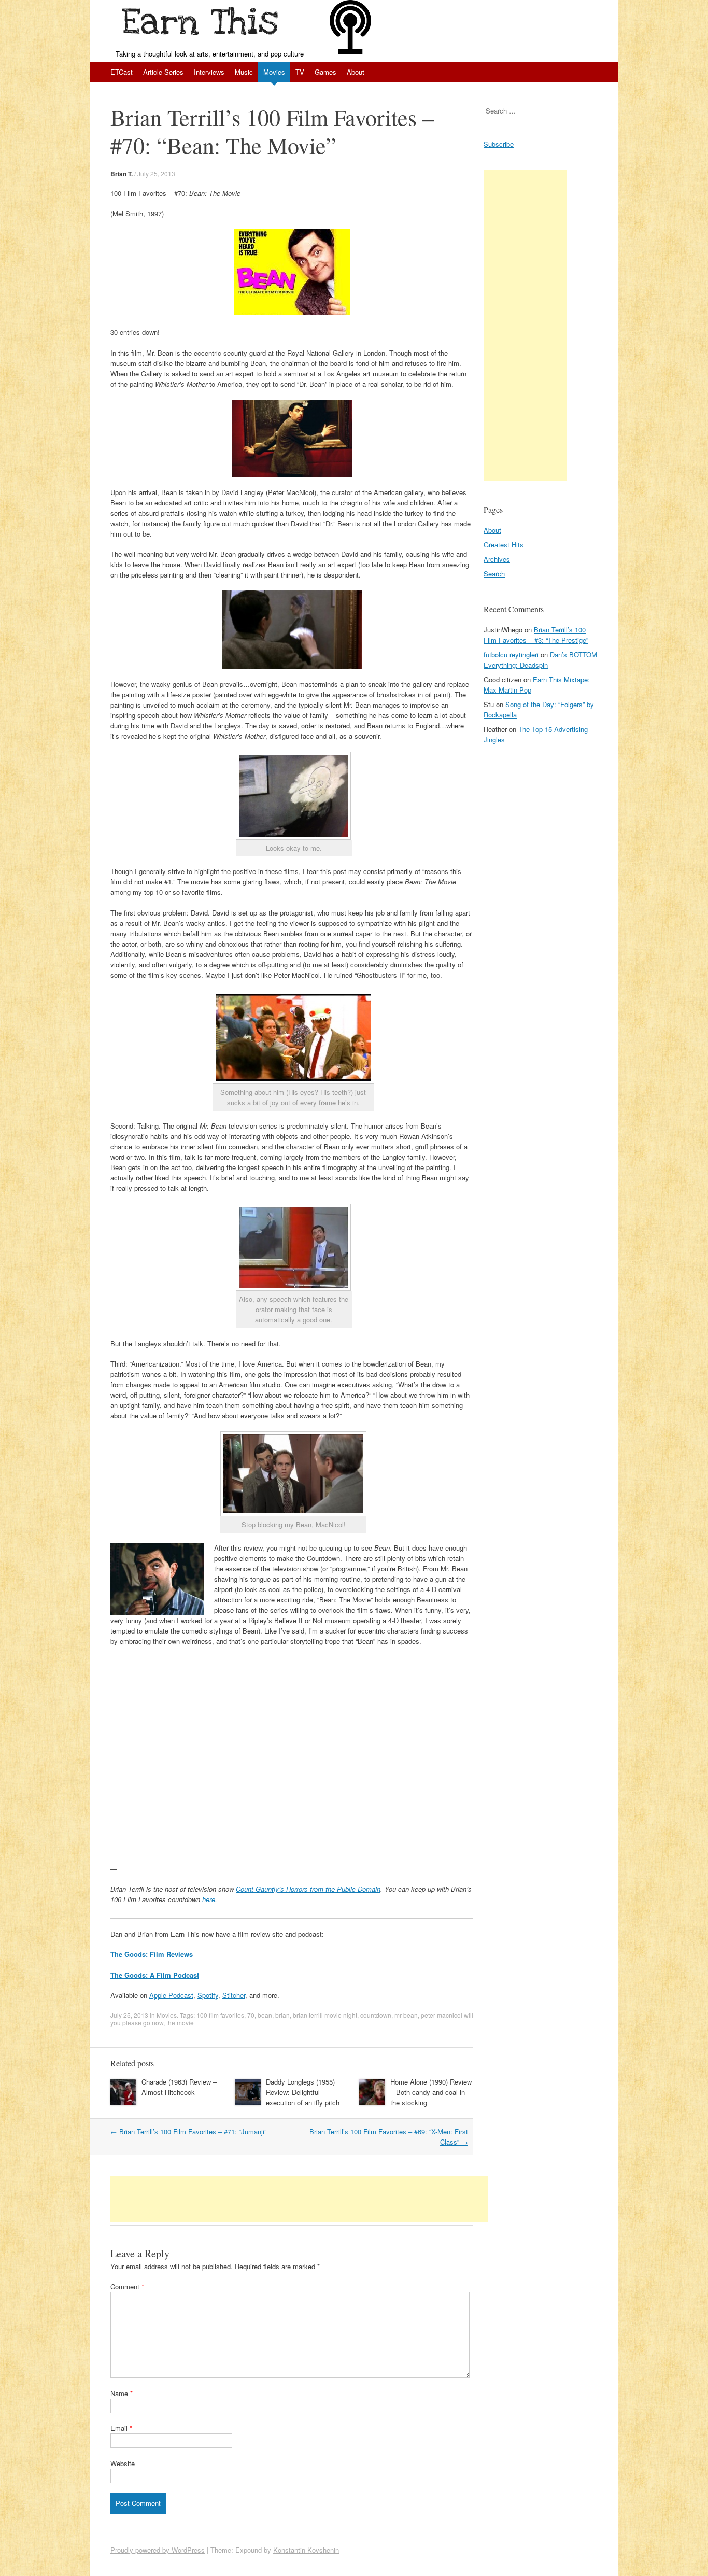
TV (300, 72)
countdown (376, 2015)
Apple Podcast (171, 1995)
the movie (180, 2023)
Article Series (163, 72)
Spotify (208, 1995)
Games (325, 72)
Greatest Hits (504, 545)
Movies (274, 72)
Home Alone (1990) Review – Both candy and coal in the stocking (431, 2092)
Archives (497, 559)
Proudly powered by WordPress (158, 2550)
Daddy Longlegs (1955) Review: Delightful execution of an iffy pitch (303, 2092)
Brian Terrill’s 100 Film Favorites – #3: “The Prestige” (536, 635)
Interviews (209, 72)
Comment (127, 2286)
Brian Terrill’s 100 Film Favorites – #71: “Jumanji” (188, 2131)
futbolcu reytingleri (511, 654)
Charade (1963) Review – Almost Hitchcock (179, 2087)
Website (123, 2463)
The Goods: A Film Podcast (155, 1975)
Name (122, 2393)
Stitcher (234, 1995)
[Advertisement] (299, 2199)
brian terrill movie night (325, 2015)
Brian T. (122, 174)
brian (282, 2015)
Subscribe (499, 144)
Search (494, 574)
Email (121, 2428)
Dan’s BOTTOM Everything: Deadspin (540, 660)
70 (251, 2015)
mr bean (406, 2015)
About (356, 72)
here (209, 1899)
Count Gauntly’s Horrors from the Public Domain (308, 1889)
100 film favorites (220, 2015)
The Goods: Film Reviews (152, 1954)
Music (244, 72)
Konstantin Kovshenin (306, 2550)
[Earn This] (202, 24)
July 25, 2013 (156, 173)
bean (265, 2015)
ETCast (122, 72)
